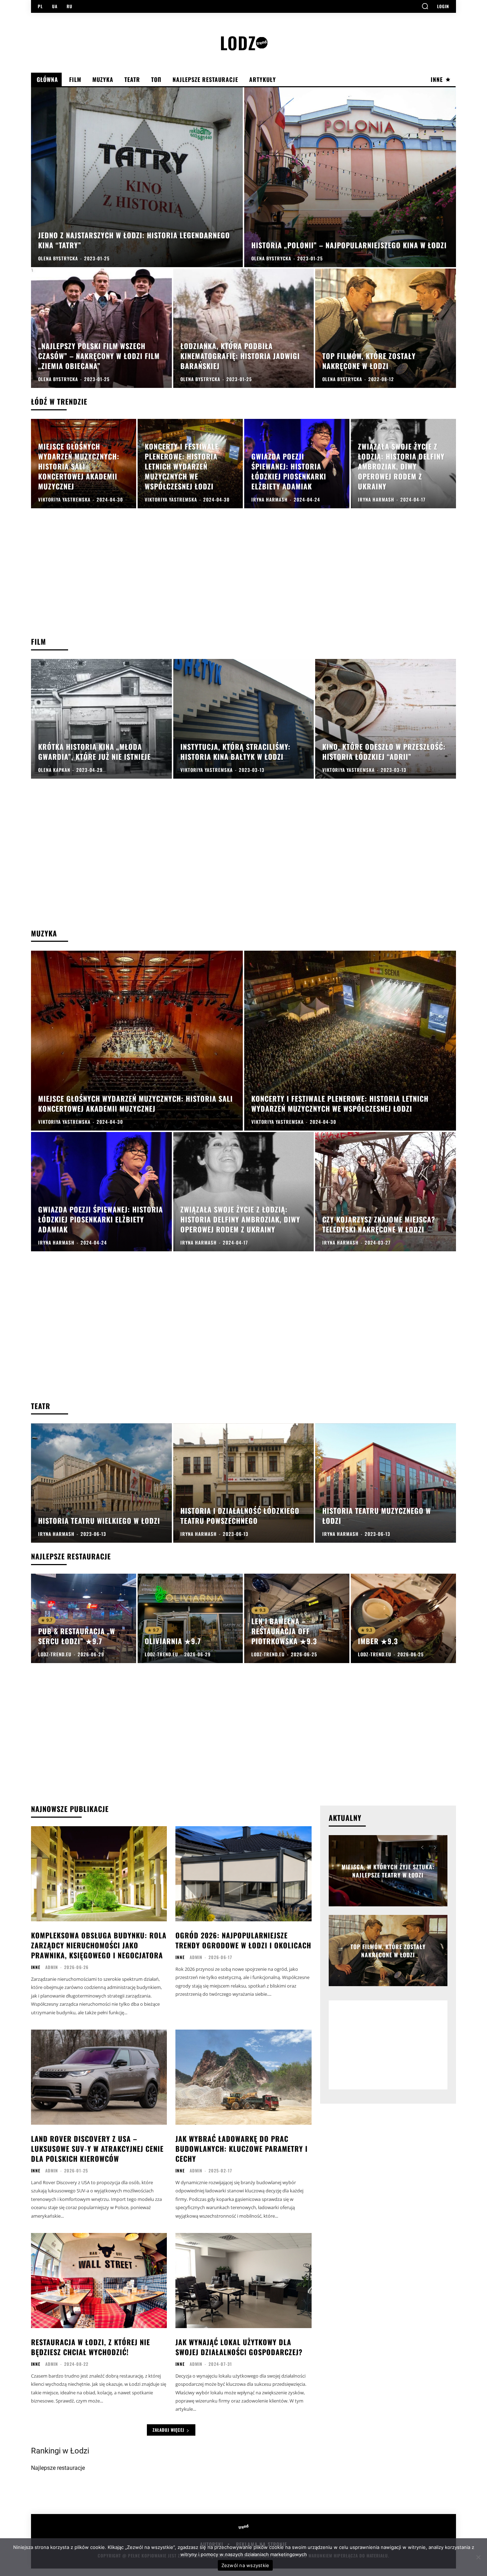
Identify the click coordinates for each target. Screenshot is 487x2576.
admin (52, 1967)
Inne (36, 1967)
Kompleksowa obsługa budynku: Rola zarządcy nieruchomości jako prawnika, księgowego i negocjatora (99, 1945)
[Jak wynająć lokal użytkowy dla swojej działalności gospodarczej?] (243, 2281)
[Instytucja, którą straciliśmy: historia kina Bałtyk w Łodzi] (244, 719)
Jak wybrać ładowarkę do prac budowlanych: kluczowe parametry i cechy (242, 2149)
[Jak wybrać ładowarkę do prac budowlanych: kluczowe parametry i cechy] (243, 2077)
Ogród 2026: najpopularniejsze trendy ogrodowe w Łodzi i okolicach (243, 1940)
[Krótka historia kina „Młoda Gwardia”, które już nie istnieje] (101, 719)
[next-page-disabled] (435, 1848)
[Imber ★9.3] (403, 1618)
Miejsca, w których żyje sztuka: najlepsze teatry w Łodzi (388, 1871)
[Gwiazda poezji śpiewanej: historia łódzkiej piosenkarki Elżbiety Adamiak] (297, 464)
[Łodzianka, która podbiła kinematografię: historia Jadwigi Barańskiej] (244, 328)
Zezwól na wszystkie (245, 2565)
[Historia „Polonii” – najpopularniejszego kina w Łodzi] (350, 177)
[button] (425, 6)
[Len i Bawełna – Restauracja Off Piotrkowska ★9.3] (297, 1618)
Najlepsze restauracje (58, 2468)
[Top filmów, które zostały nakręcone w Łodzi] (386, 328)
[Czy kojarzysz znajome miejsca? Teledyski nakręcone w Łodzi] (386, 1192)
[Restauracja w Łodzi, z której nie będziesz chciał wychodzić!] (99, 2281)
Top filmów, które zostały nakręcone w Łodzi (388, 1951)
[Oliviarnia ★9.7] (190, 1618)
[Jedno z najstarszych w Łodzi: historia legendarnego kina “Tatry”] (137, 177)
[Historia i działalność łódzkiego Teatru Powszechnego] (244, 1483)
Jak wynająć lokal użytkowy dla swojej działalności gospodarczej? (239, 2347)
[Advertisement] (243, 580)
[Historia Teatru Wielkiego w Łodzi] (101, 1483)
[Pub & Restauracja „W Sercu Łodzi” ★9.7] (84, 1618)
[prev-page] (422, 1848)
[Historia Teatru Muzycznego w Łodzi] (386, 1483)
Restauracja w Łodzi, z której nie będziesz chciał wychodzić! (91, 2347)
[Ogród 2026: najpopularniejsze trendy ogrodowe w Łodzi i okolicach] (243, 1874)
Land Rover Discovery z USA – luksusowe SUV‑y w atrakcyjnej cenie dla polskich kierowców (97, 2149)
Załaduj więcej (168, 2430)
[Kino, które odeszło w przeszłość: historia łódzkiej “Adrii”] (386, 719)
